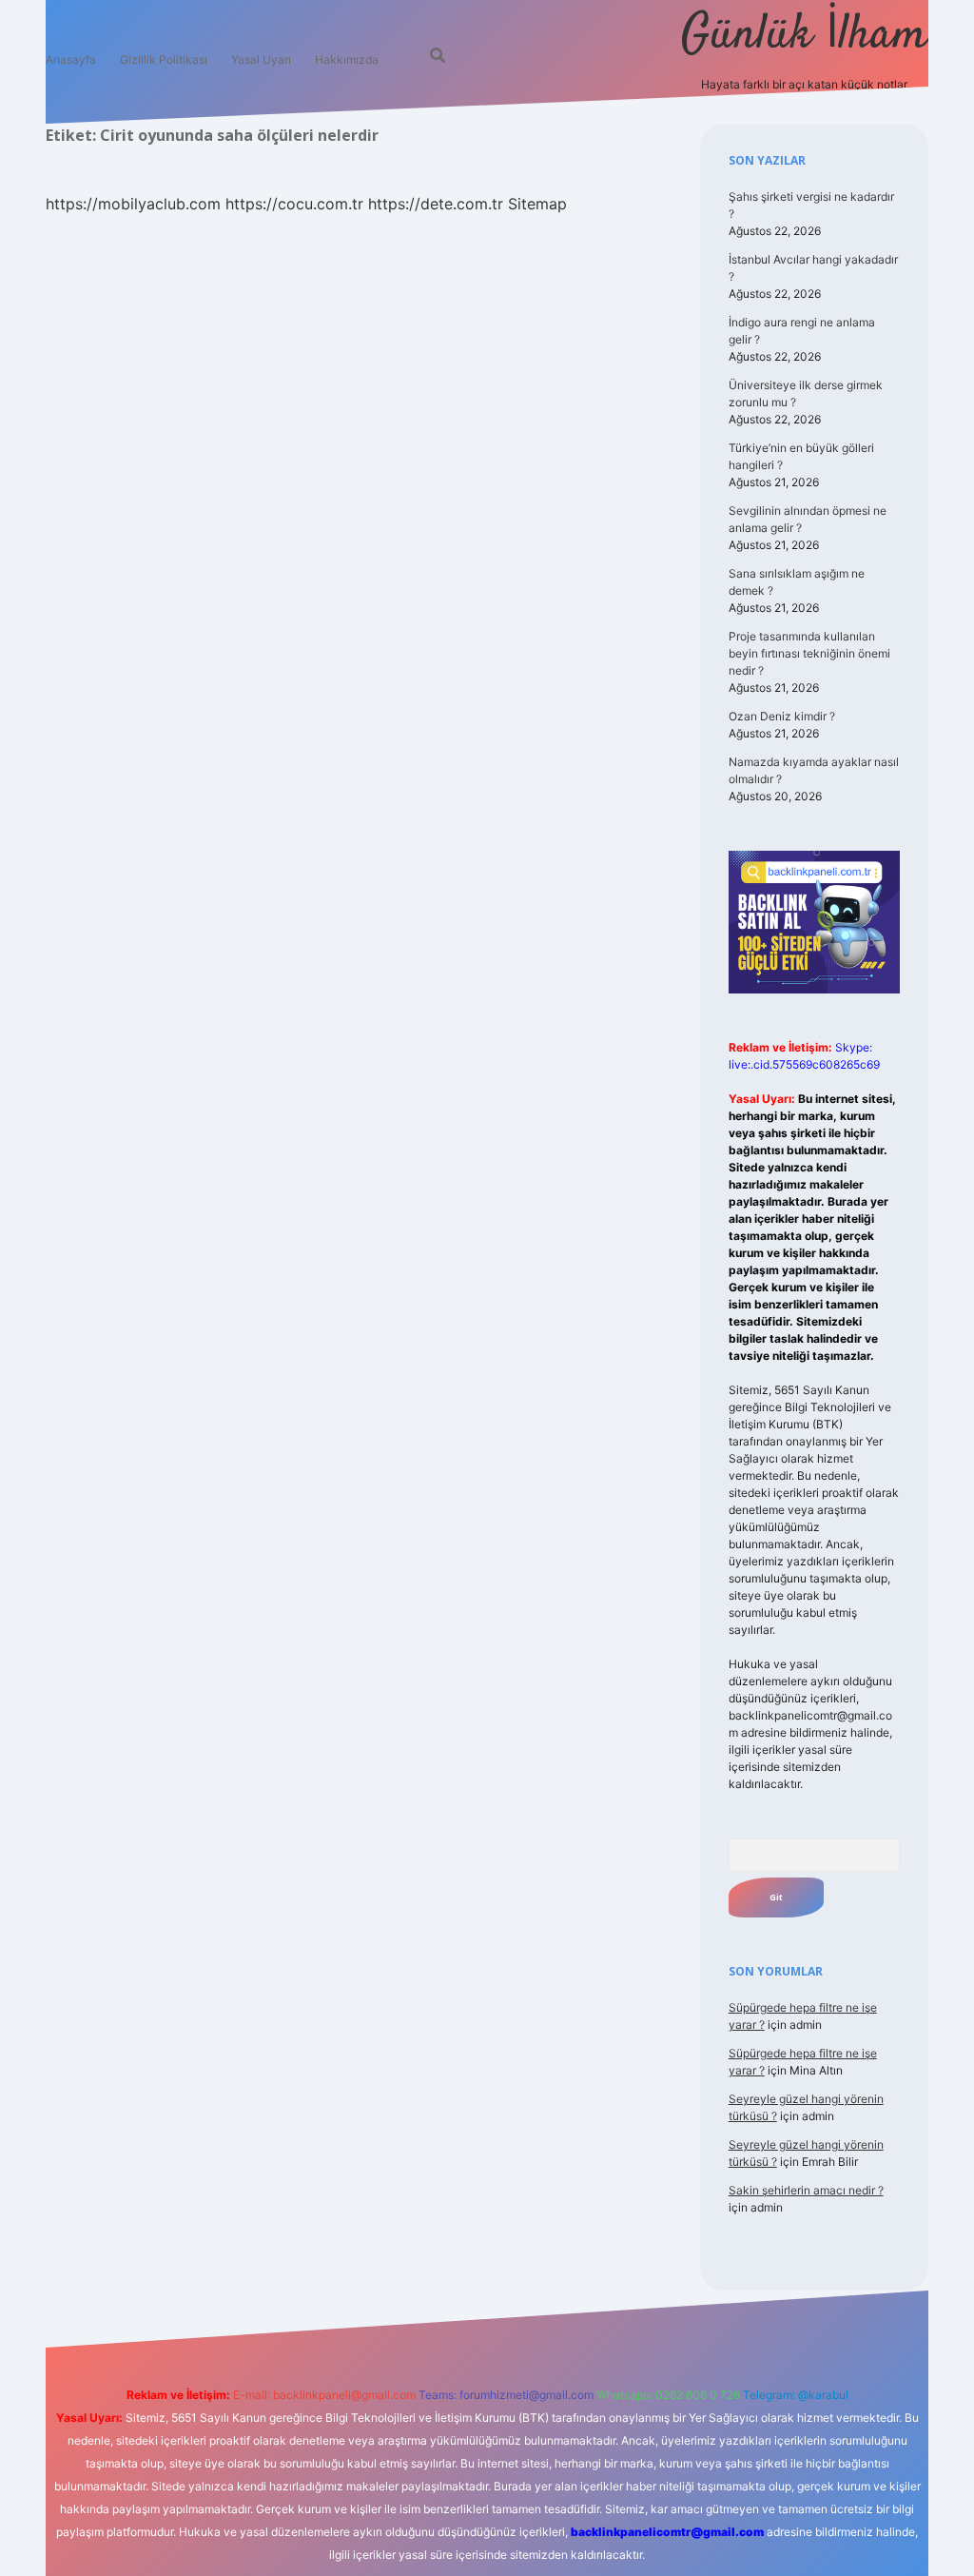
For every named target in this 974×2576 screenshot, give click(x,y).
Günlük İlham (805, 36)
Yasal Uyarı (261, 59)
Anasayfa (71, 59)
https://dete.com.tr (436, 204)
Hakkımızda (347, 59)
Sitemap (537, 204)
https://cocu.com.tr (294, 204)
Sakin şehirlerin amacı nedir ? (806, 2190)
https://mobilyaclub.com (133, 204)
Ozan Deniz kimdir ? (782, 716)
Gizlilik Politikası (164, 59)
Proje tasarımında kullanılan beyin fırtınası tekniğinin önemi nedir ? (809, 653)
